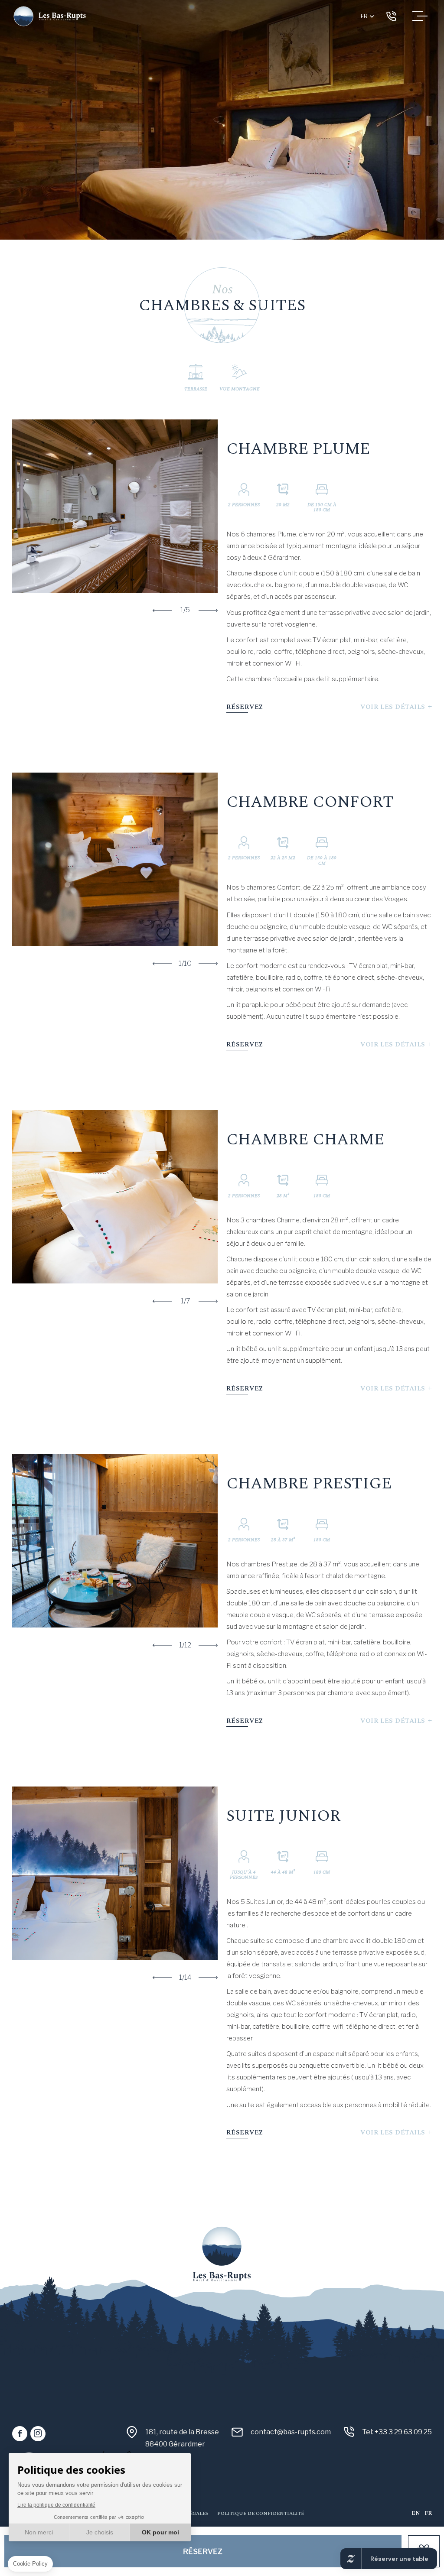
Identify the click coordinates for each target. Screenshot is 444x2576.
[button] (162, 611)
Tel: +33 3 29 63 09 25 (391, 16)
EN (416, 2513)
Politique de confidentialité (261, 2513)
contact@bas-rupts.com (291, 2432)
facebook (20, 2434)
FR (428, 2513)
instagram (38, 2434)
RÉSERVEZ (245, 707)
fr (364, 16)
